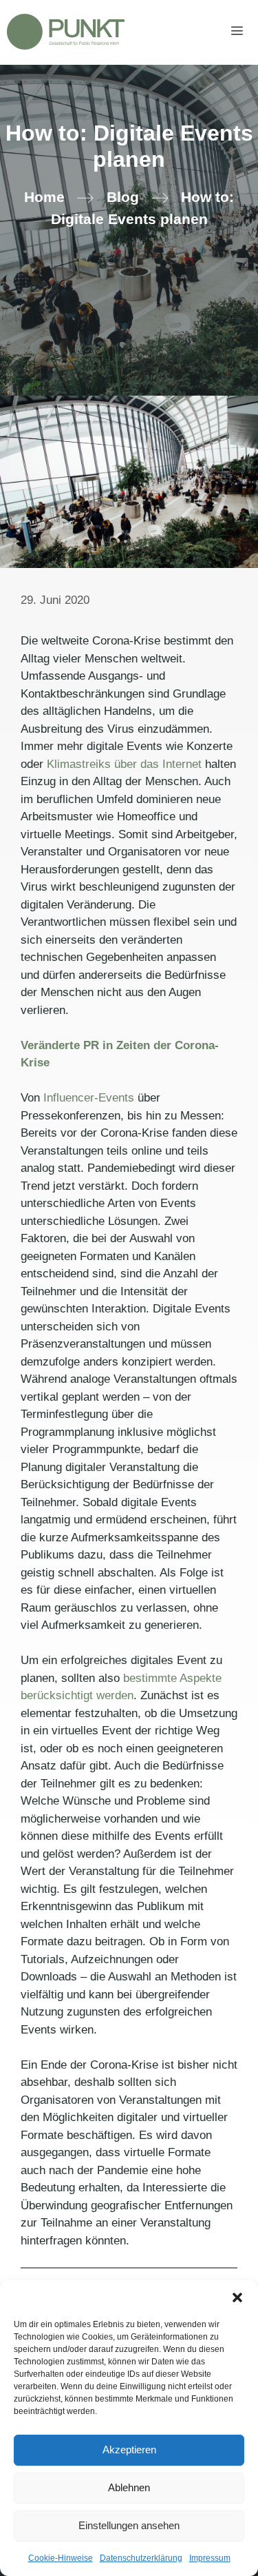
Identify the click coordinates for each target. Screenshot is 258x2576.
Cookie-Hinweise (61, 2558)
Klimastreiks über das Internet (124, 764)
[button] (237, 2298)
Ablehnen (129, 2487)
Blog (123, 197)
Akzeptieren (129, 2450)
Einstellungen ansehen (129, 2525)
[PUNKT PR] (66, 32)
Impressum (210, 2558)
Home (44, 197)
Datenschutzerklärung (141, 2558)
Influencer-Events (89, 1098)
